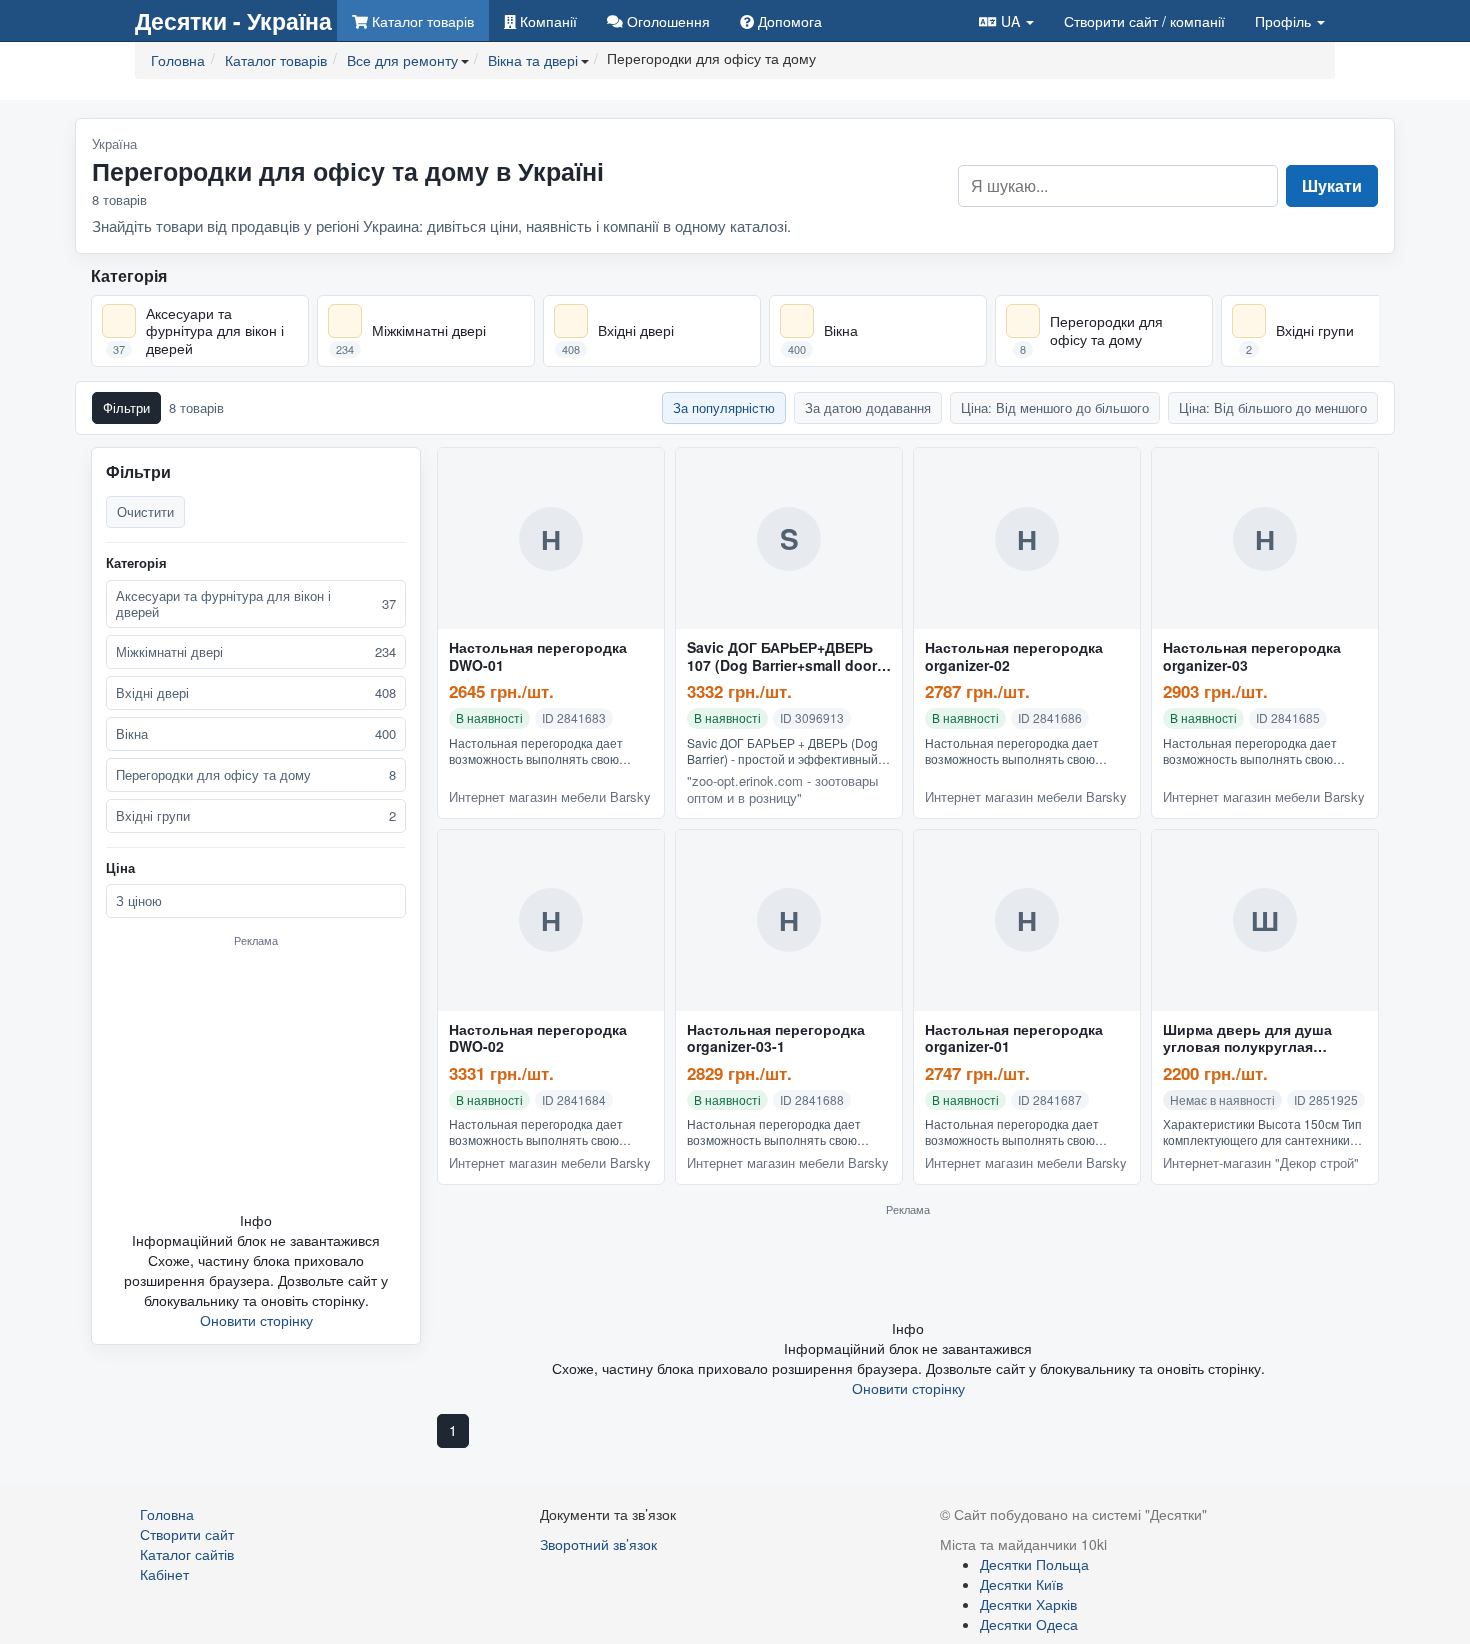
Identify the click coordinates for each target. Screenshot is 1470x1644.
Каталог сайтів (187, 1554)
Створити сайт (1144, 21)
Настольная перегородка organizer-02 (1014, 657)
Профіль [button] (1285, 21)
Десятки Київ (1021, 1584)
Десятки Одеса (1029, 1624)
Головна (167, 1514)
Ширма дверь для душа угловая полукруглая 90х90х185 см (1247, 1039)
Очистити (145, 511)
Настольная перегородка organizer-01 (1014, 1039)
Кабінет (164, 1574)
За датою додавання (868, 407)
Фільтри (126, 407)
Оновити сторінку (256, 1320)
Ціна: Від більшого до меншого (1273, 407)
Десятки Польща (1034, 1564)
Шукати (1332, 185)
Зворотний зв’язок (598, 1544)
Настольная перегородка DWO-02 (538, 1039)
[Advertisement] (256, 1079)
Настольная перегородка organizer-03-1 (776, 1039)
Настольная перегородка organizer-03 (1252, 657)
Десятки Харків (1028, 1604)
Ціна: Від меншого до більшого (1055, 407)
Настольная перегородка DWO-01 (538, 657)
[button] (1006, 20)
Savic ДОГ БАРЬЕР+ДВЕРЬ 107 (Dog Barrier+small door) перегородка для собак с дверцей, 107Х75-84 (784, 657)
